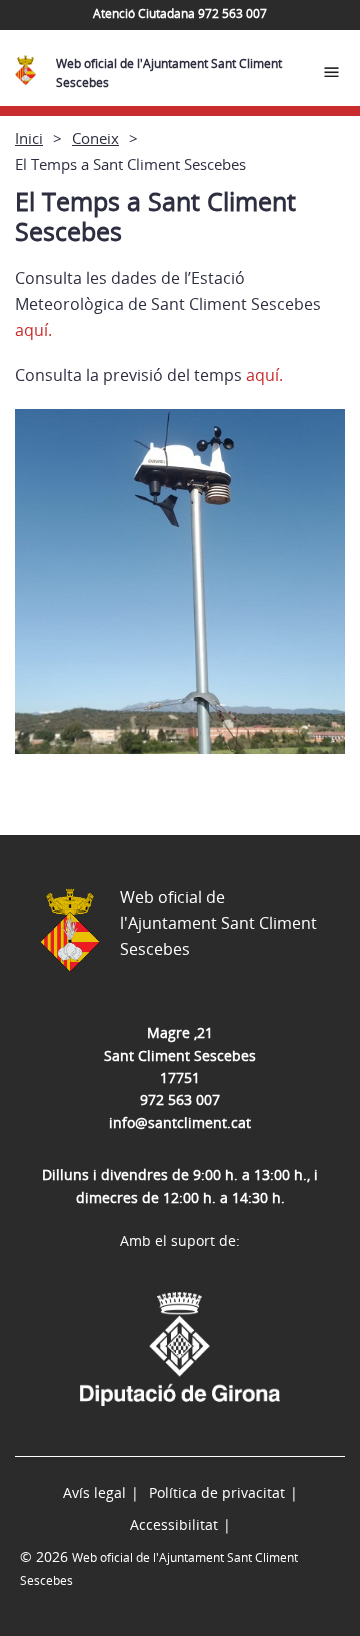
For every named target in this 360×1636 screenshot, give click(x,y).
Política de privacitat (217, 1492)
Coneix (95, 138)
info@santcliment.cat (180, 1122)
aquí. (33, 330)
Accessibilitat (174, 1524)
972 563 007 (180, 1099)
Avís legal (94, 1492)
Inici (29, 138)
